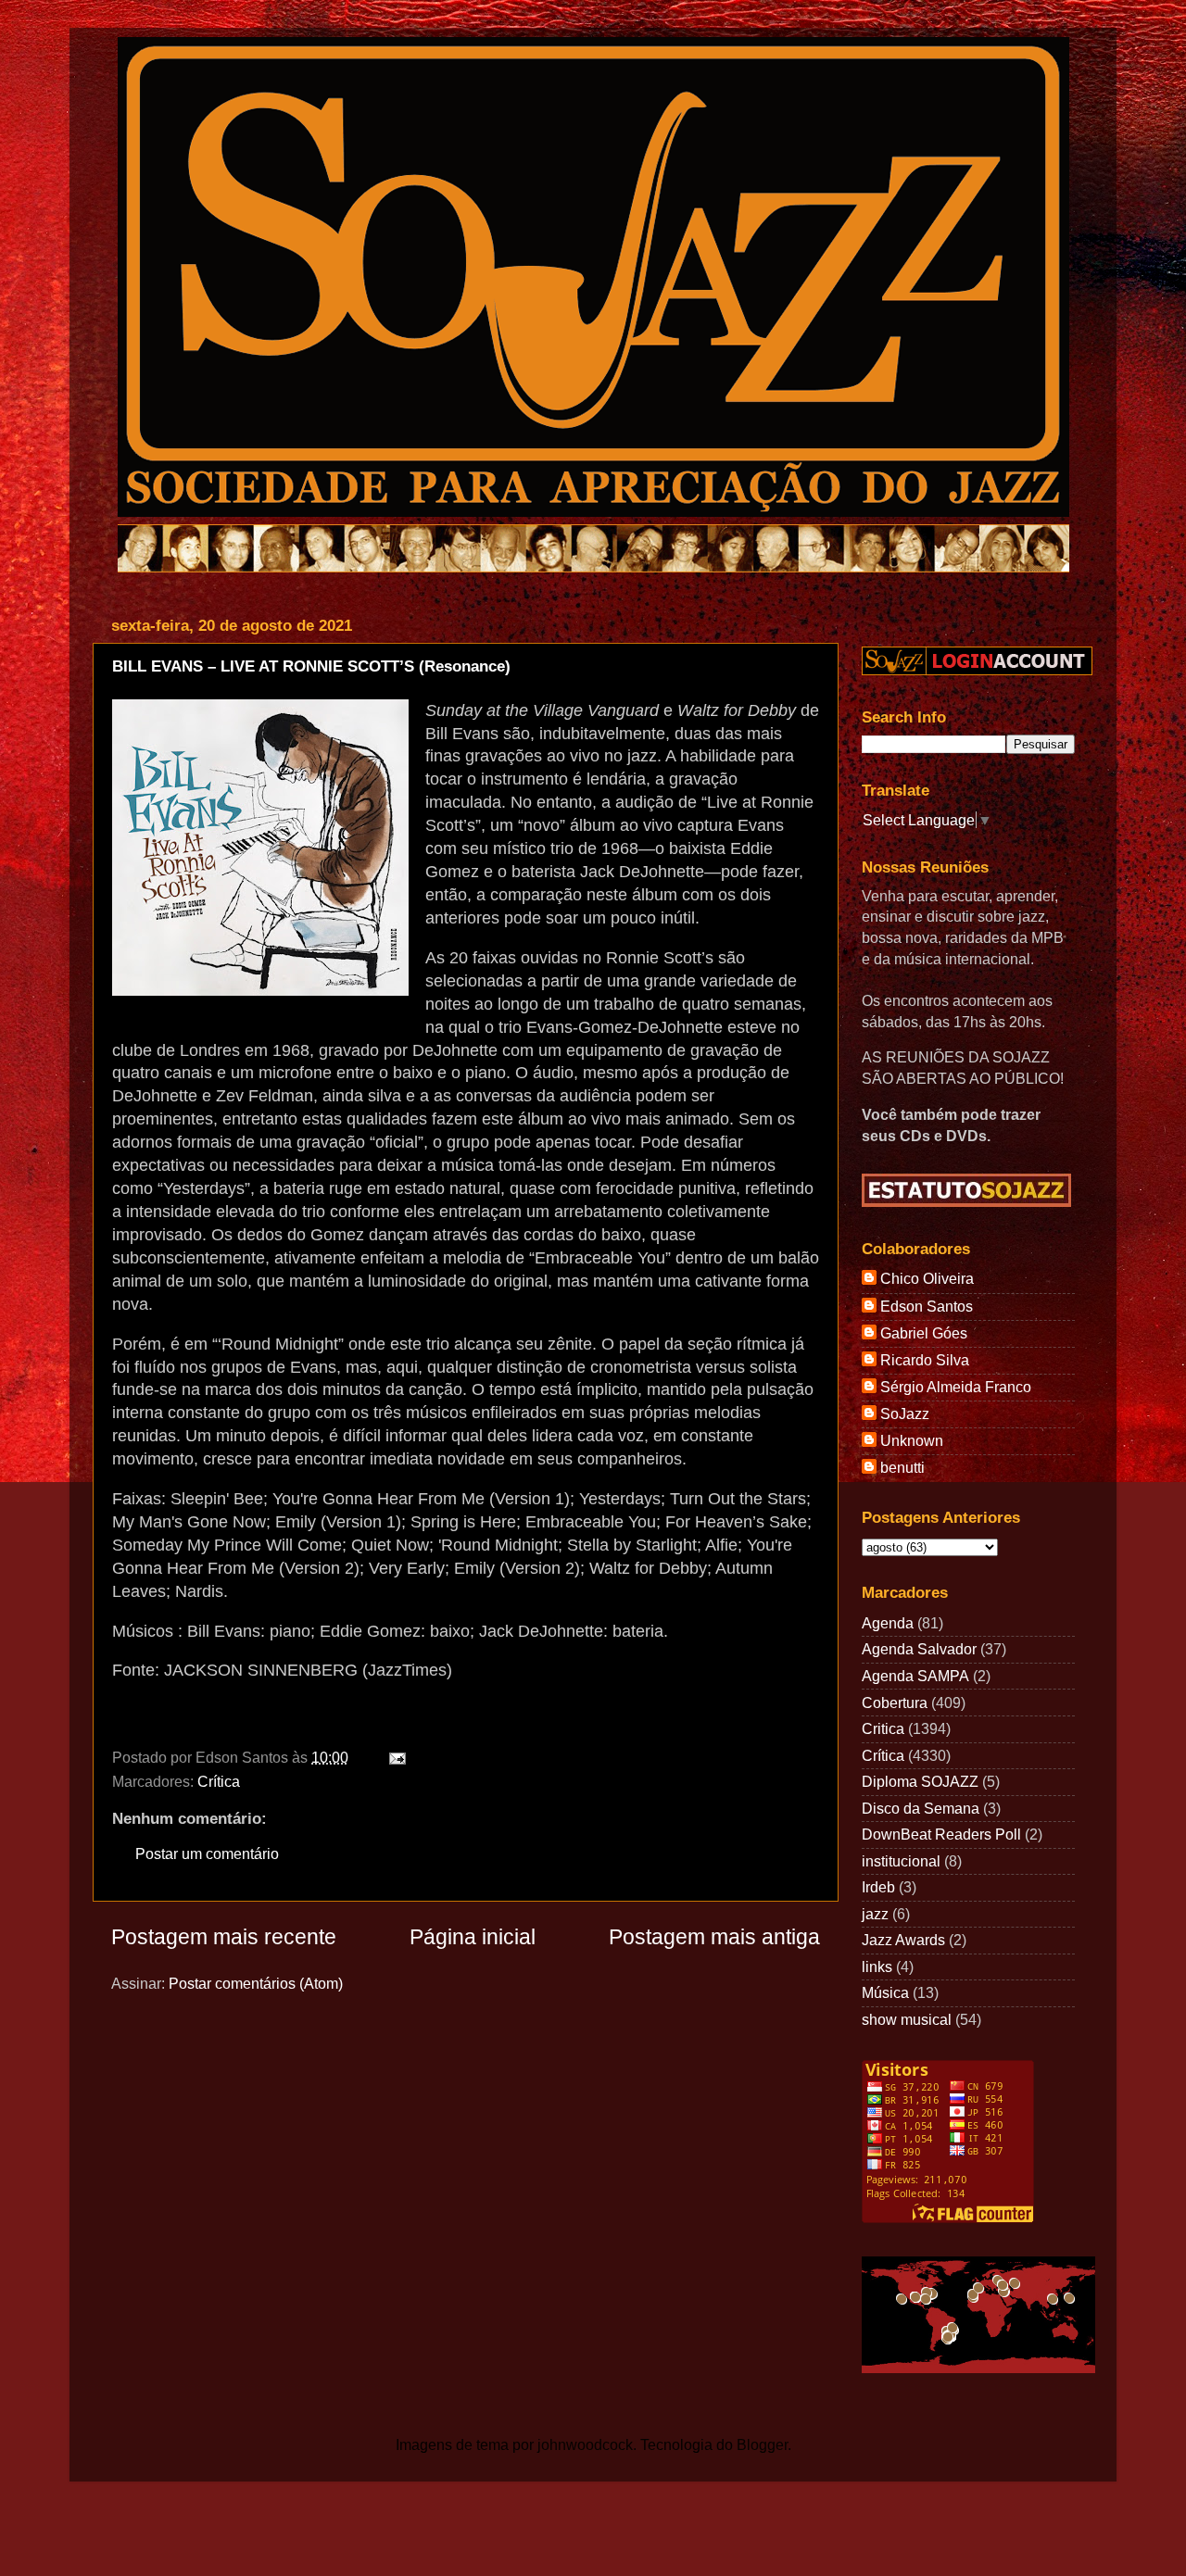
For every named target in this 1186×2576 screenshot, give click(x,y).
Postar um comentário (207, 1853)
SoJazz (905, 1414)
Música (885, 1992)
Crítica (219, 1781)
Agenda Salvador (919, 1649)
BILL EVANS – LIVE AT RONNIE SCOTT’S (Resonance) (311, 666)
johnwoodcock (585, 2444)
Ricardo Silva (925, 1360)
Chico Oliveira (927, 1278)
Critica (883, 1728)
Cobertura (895, 1703)
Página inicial (473, 1937)
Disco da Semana (921, 1808)
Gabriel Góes (924, 1333)
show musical (907, 2019)
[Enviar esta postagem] (394, 1757)
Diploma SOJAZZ (920, 1781)
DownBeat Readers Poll (941, 1834)
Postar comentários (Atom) (256, 1983)
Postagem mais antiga (714, 1937)
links (877, 1967)
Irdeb (878, 1887)
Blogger (762, 2444)
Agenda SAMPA (915, 1676)
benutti (902, 1467)
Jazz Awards (903, 1940)
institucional (901, 1861)
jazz (875, 1914)
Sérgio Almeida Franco (956, 1387)
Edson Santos (927, 1306)
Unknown (912, 1440)
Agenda (888, 1623)
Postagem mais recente (224, 1937)
